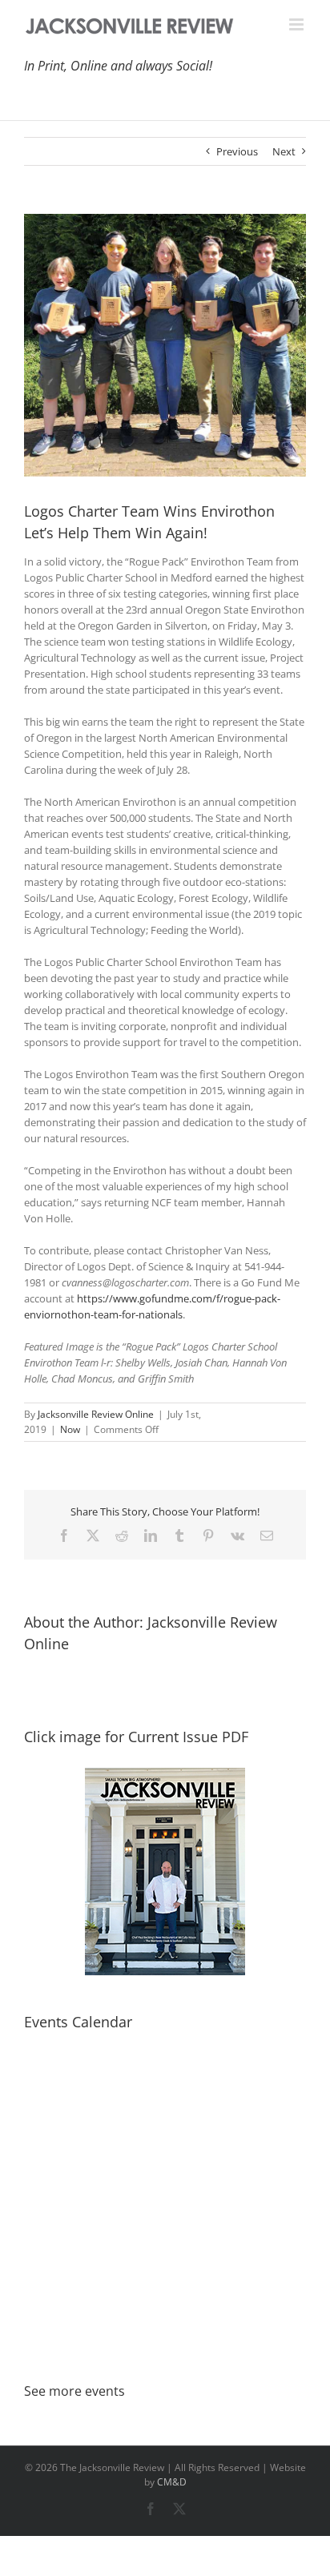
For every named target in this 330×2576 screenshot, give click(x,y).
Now (70, 1429)
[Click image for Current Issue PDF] (165, 1872)
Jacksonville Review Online (96, 1414)
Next (284, 151)
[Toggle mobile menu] (298, 24)
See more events (74, 2391)
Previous (237, 151)
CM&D (172, 2482)
